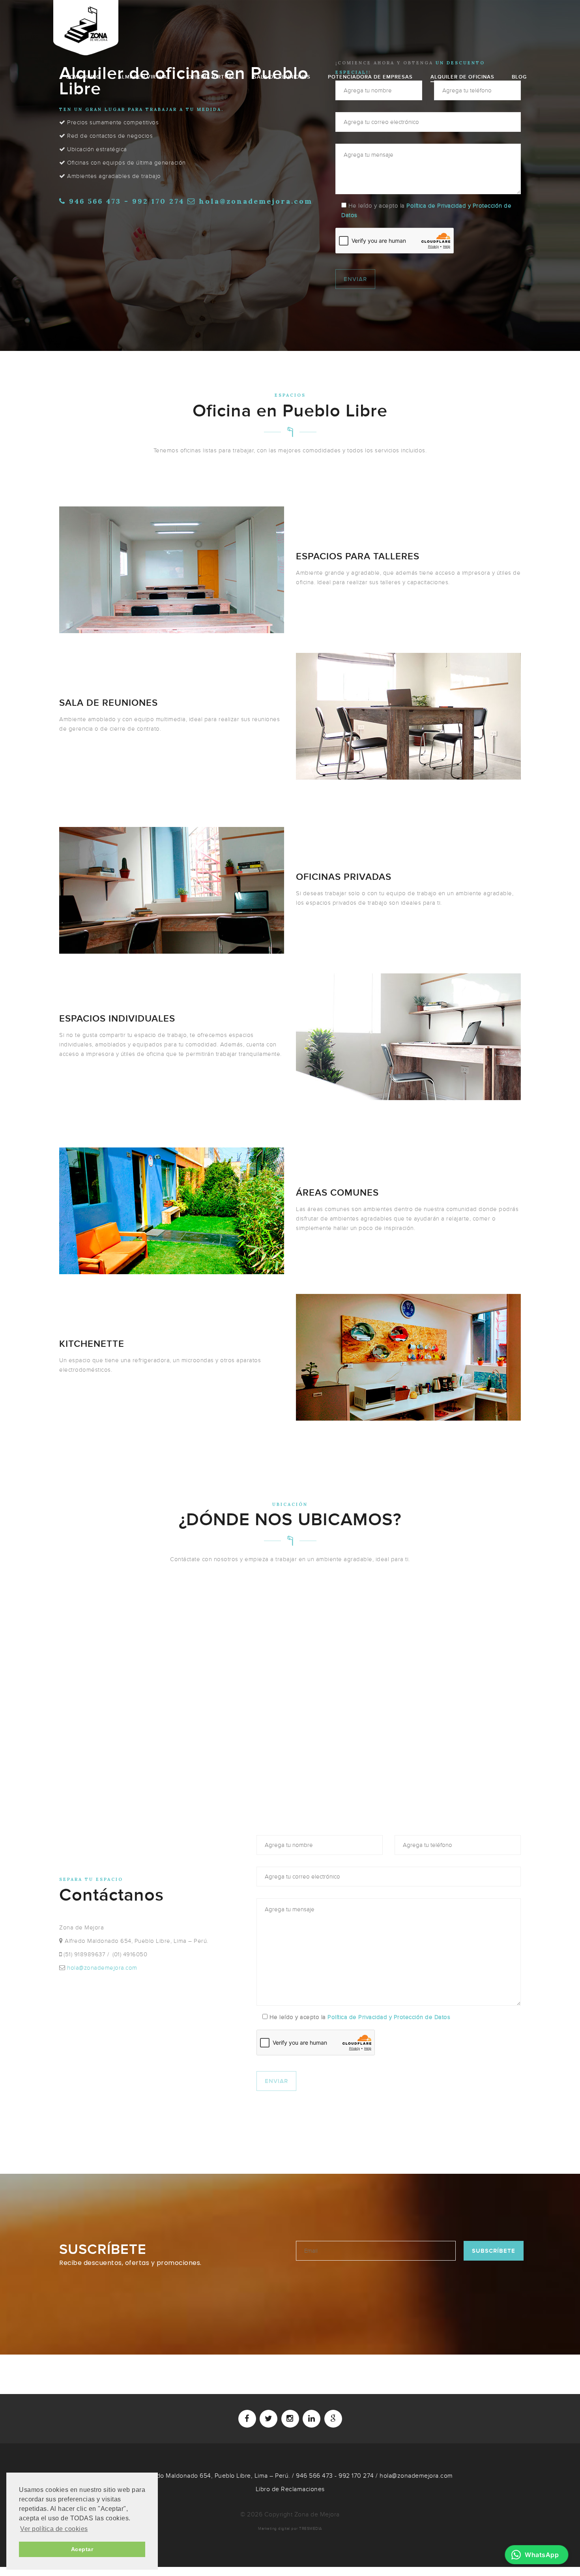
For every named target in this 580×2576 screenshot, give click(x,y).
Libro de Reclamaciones (290, 2489)
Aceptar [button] (82, 2549)
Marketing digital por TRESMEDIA (290, 2529)
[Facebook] (247, 2419)
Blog (519, 77)
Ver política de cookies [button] (54, 2529)
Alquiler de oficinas (462, 77)
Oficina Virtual (212, 77)
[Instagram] (290, 2419)
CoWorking (83, 77)
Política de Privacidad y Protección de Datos (389, 2017)
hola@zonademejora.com (256, 201)
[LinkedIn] (312, 2419)
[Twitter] (268, 2419)
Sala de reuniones (282, 77)
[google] (333, 2419)
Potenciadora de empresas (370, 77)
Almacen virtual (144, 77)
